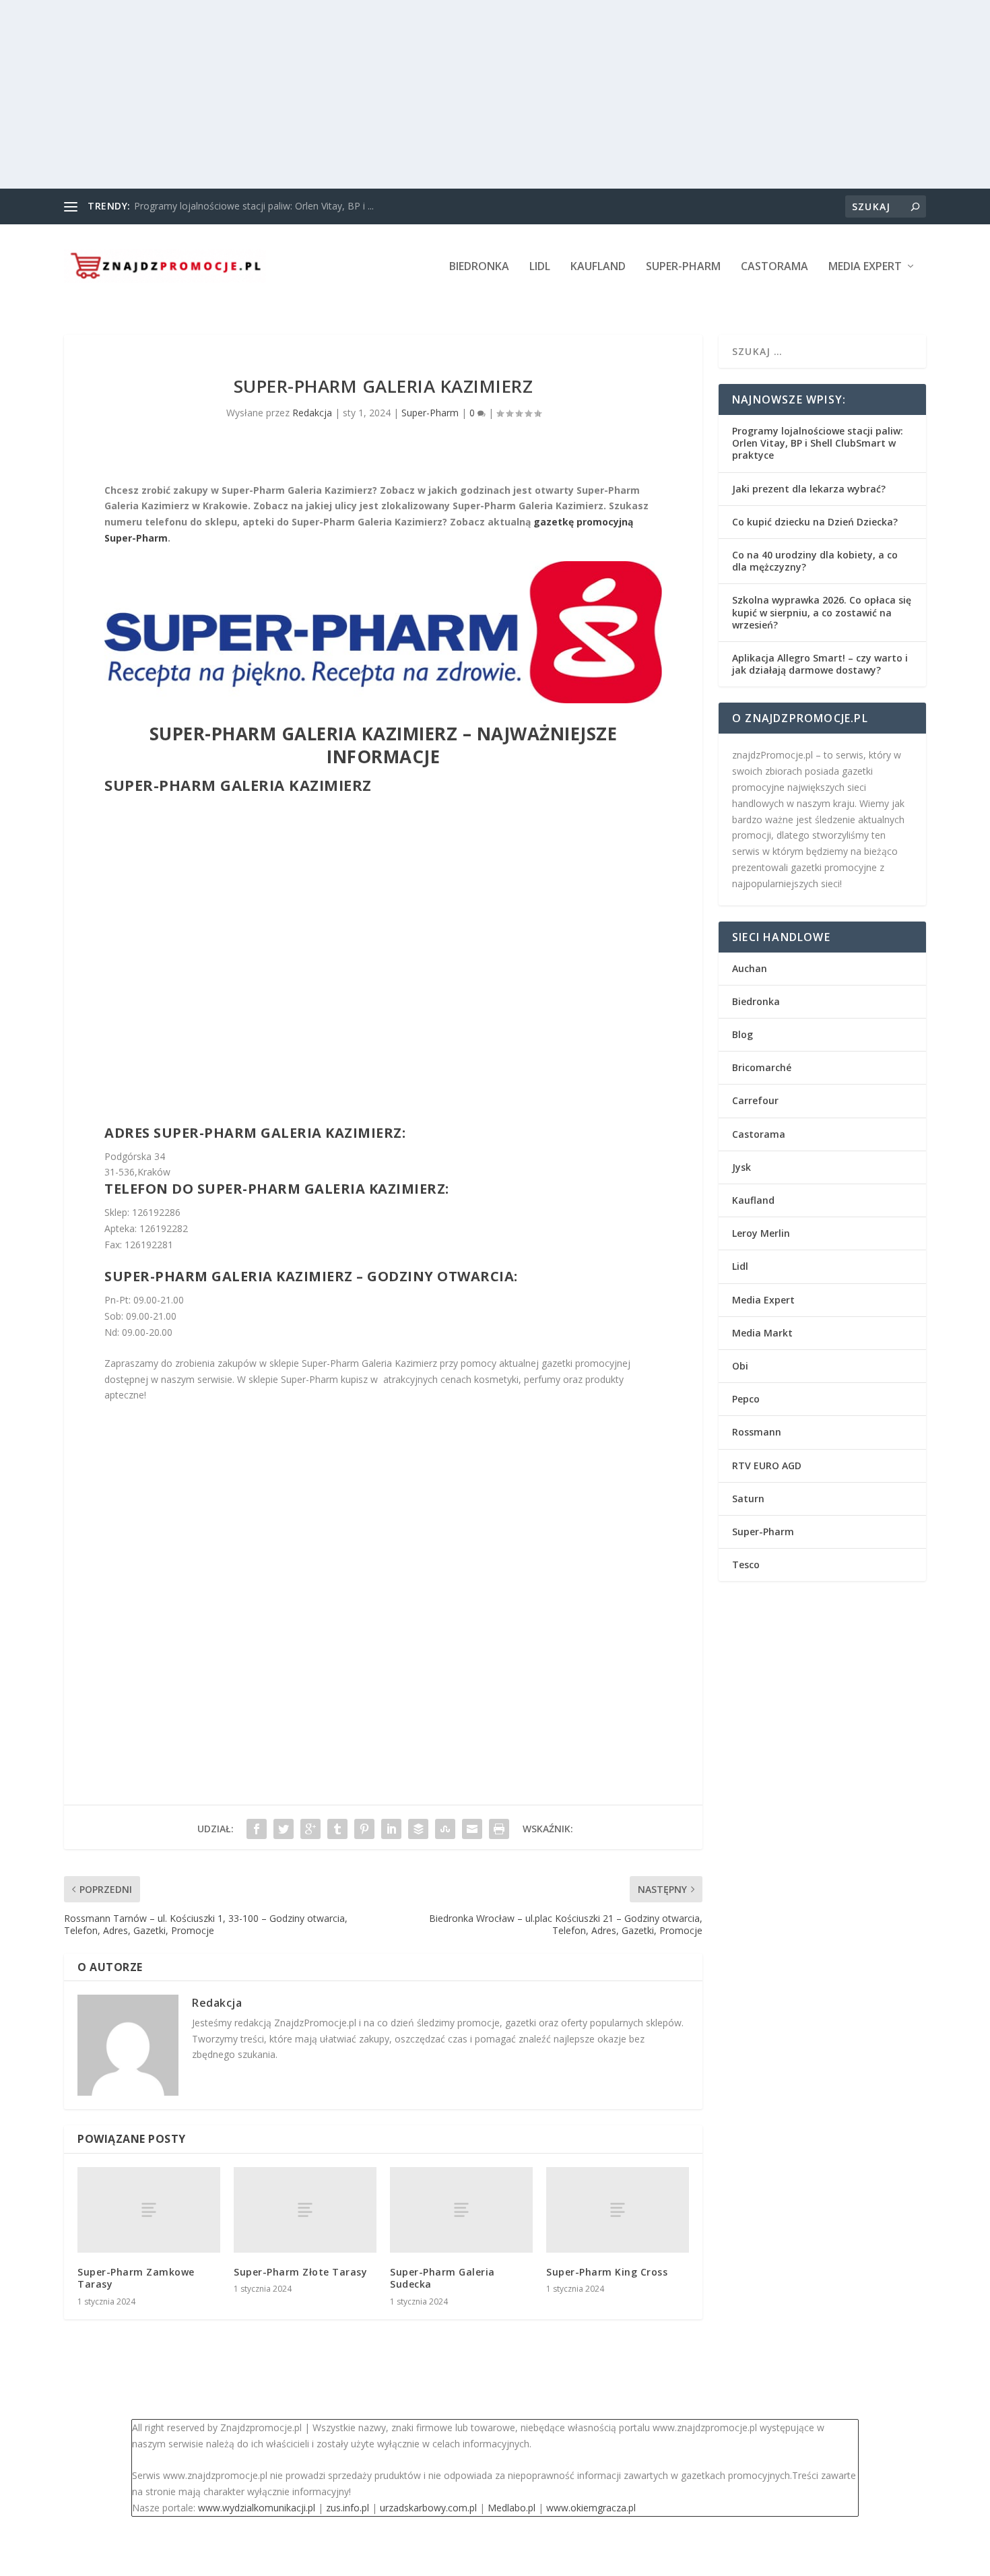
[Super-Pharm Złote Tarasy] (305, 2210)
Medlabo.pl (511, 2508)
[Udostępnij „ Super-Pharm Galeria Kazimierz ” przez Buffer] (418, 1829)
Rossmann (757, 1432)
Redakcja (312, 413)
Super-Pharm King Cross (607, 2272)
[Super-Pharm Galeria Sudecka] (461, 2210)
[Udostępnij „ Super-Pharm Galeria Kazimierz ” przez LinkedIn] (391, 1829)
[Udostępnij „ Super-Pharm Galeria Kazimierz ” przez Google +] (310, 1829)
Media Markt (762, 1333)
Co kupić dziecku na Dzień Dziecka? (815, 522)
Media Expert (865, 267)
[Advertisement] (404, 94)
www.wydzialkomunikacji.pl (257, 2508)
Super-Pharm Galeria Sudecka (442, 2278)
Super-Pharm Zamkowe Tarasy (136, 2278)
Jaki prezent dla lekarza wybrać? (809, 489)
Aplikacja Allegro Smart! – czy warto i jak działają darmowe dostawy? (820, 664)
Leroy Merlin (761, 1233)
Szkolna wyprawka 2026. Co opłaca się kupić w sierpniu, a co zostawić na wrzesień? (822, 612)
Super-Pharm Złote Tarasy (300, 2272)
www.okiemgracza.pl (591, 2508)
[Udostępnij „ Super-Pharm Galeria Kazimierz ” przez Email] (472, 1829)
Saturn (748, 1499)
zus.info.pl (348, 2508)
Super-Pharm (683, 267)
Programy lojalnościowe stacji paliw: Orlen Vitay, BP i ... (254, 206)
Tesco (746, 1565)
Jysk (741, 1167)
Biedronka (479, 267)
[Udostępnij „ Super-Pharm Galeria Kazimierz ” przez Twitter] (284, 1829)
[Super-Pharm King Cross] (618, 2210)
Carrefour (755, 1100)
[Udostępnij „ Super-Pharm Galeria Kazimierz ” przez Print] (499, 1829)
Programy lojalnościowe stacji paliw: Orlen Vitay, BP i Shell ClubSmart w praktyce (818, 443)
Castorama (774, 267)
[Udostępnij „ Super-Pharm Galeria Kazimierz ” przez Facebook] (257, 1829)
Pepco (746, 1399)
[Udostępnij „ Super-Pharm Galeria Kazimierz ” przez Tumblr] (337, 1829)
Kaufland (598, 267)
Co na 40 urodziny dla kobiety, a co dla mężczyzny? (815, 561)
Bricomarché (762, 1067)
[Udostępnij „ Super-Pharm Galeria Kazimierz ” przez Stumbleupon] (445, 1829)
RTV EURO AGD (767, 1466)
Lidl (540, 267)
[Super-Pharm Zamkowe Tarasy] (149, 2210)
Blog (742, 1034)
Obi (740, 1366)
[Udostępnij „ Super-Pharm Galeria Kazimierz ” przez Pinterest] (364, 1829)
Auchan (750, 968)
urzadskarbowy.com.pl (428, 2508)
